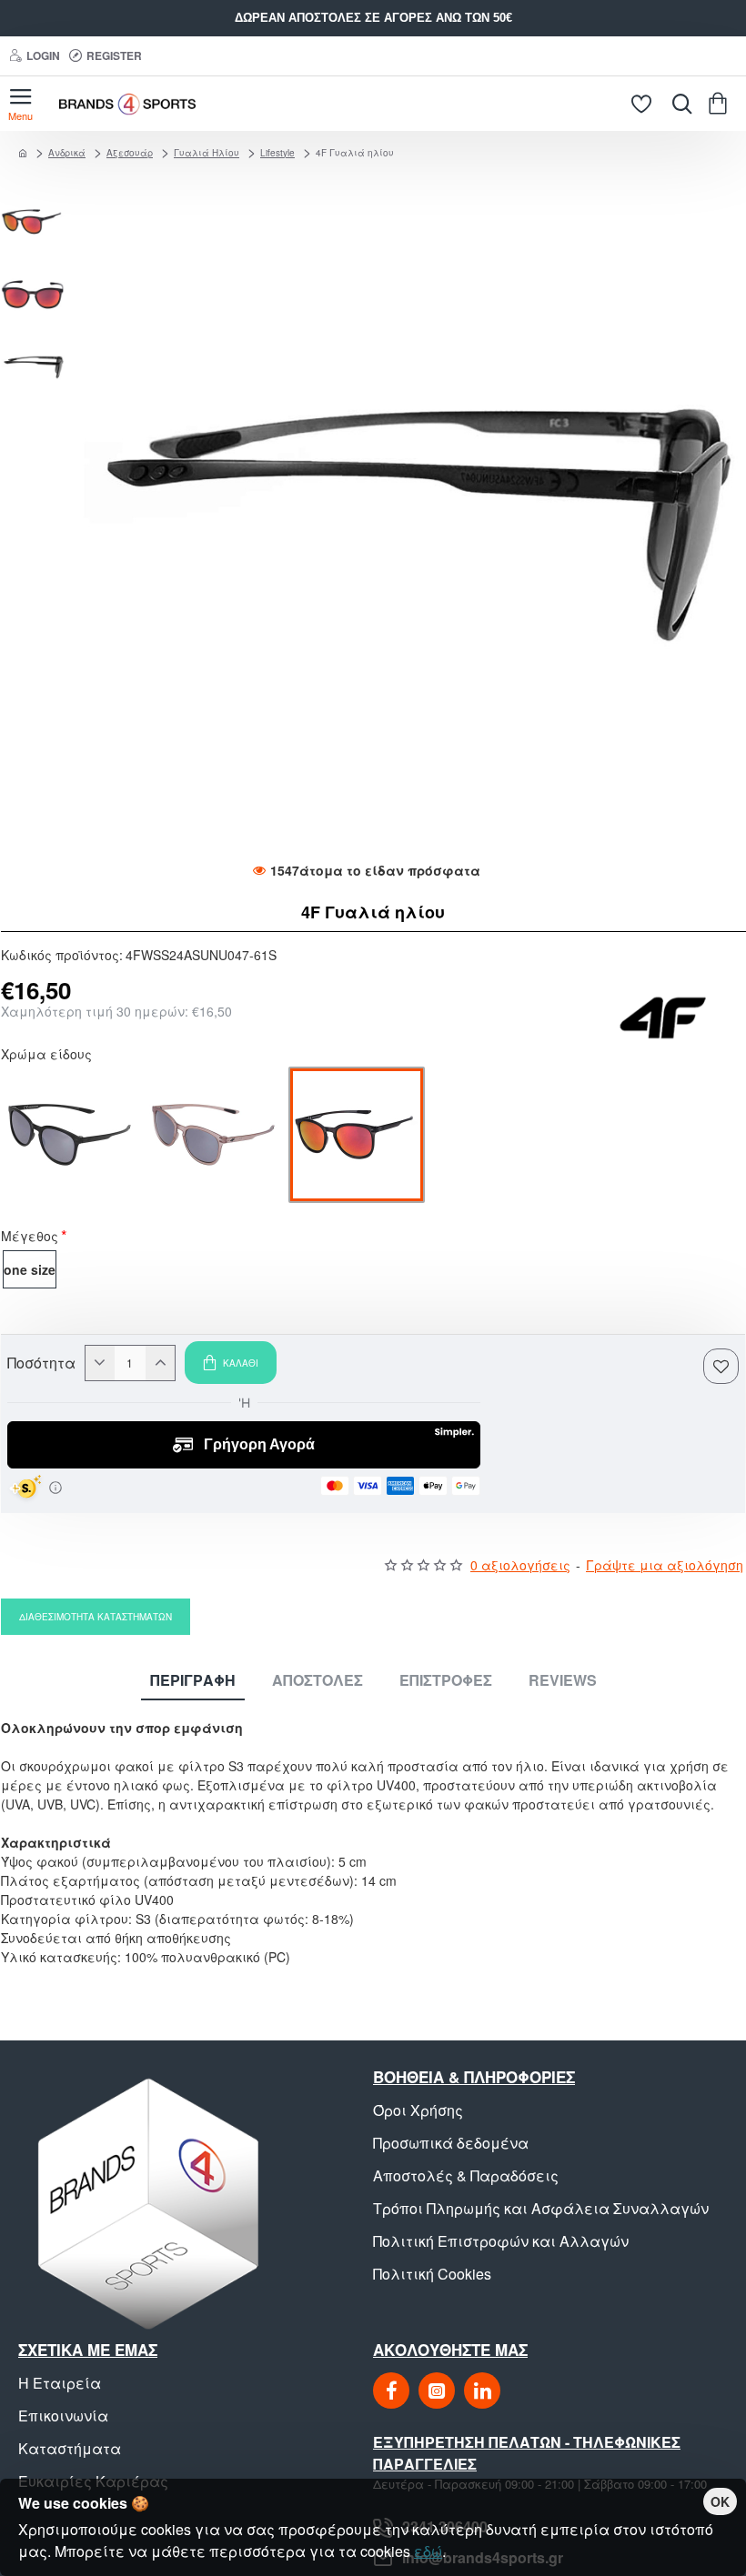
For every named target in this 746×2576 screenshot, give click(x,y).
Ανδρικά (67, 153)
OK (720, 2501)
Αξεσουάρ (130, 153)
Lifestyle (277, 153)
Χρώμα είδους (46, 1056)
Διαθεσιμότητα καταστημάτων (96, 1617)
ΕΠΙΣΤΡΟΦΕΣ (446, 1681)
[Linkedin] (482, 2391)
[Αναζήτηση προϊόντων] (678, 104)
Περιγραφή (193, 1681)
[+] (160, 1363)
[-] (100, 1363)
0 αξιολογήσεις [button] (520, 1565)
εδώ (428, 2551)
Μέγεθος (30, 1238)
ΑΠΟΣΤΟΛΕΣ (318, 1681)
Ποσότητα (41, 1363)
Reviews (563, 1681)
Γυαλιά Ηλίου (207, 153)
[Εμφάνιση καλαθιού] (721, 104)
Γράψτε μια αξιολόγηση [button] (665, 1565)
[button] (37, 199)
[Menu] (20, 104)
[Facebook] (391, 2391)
